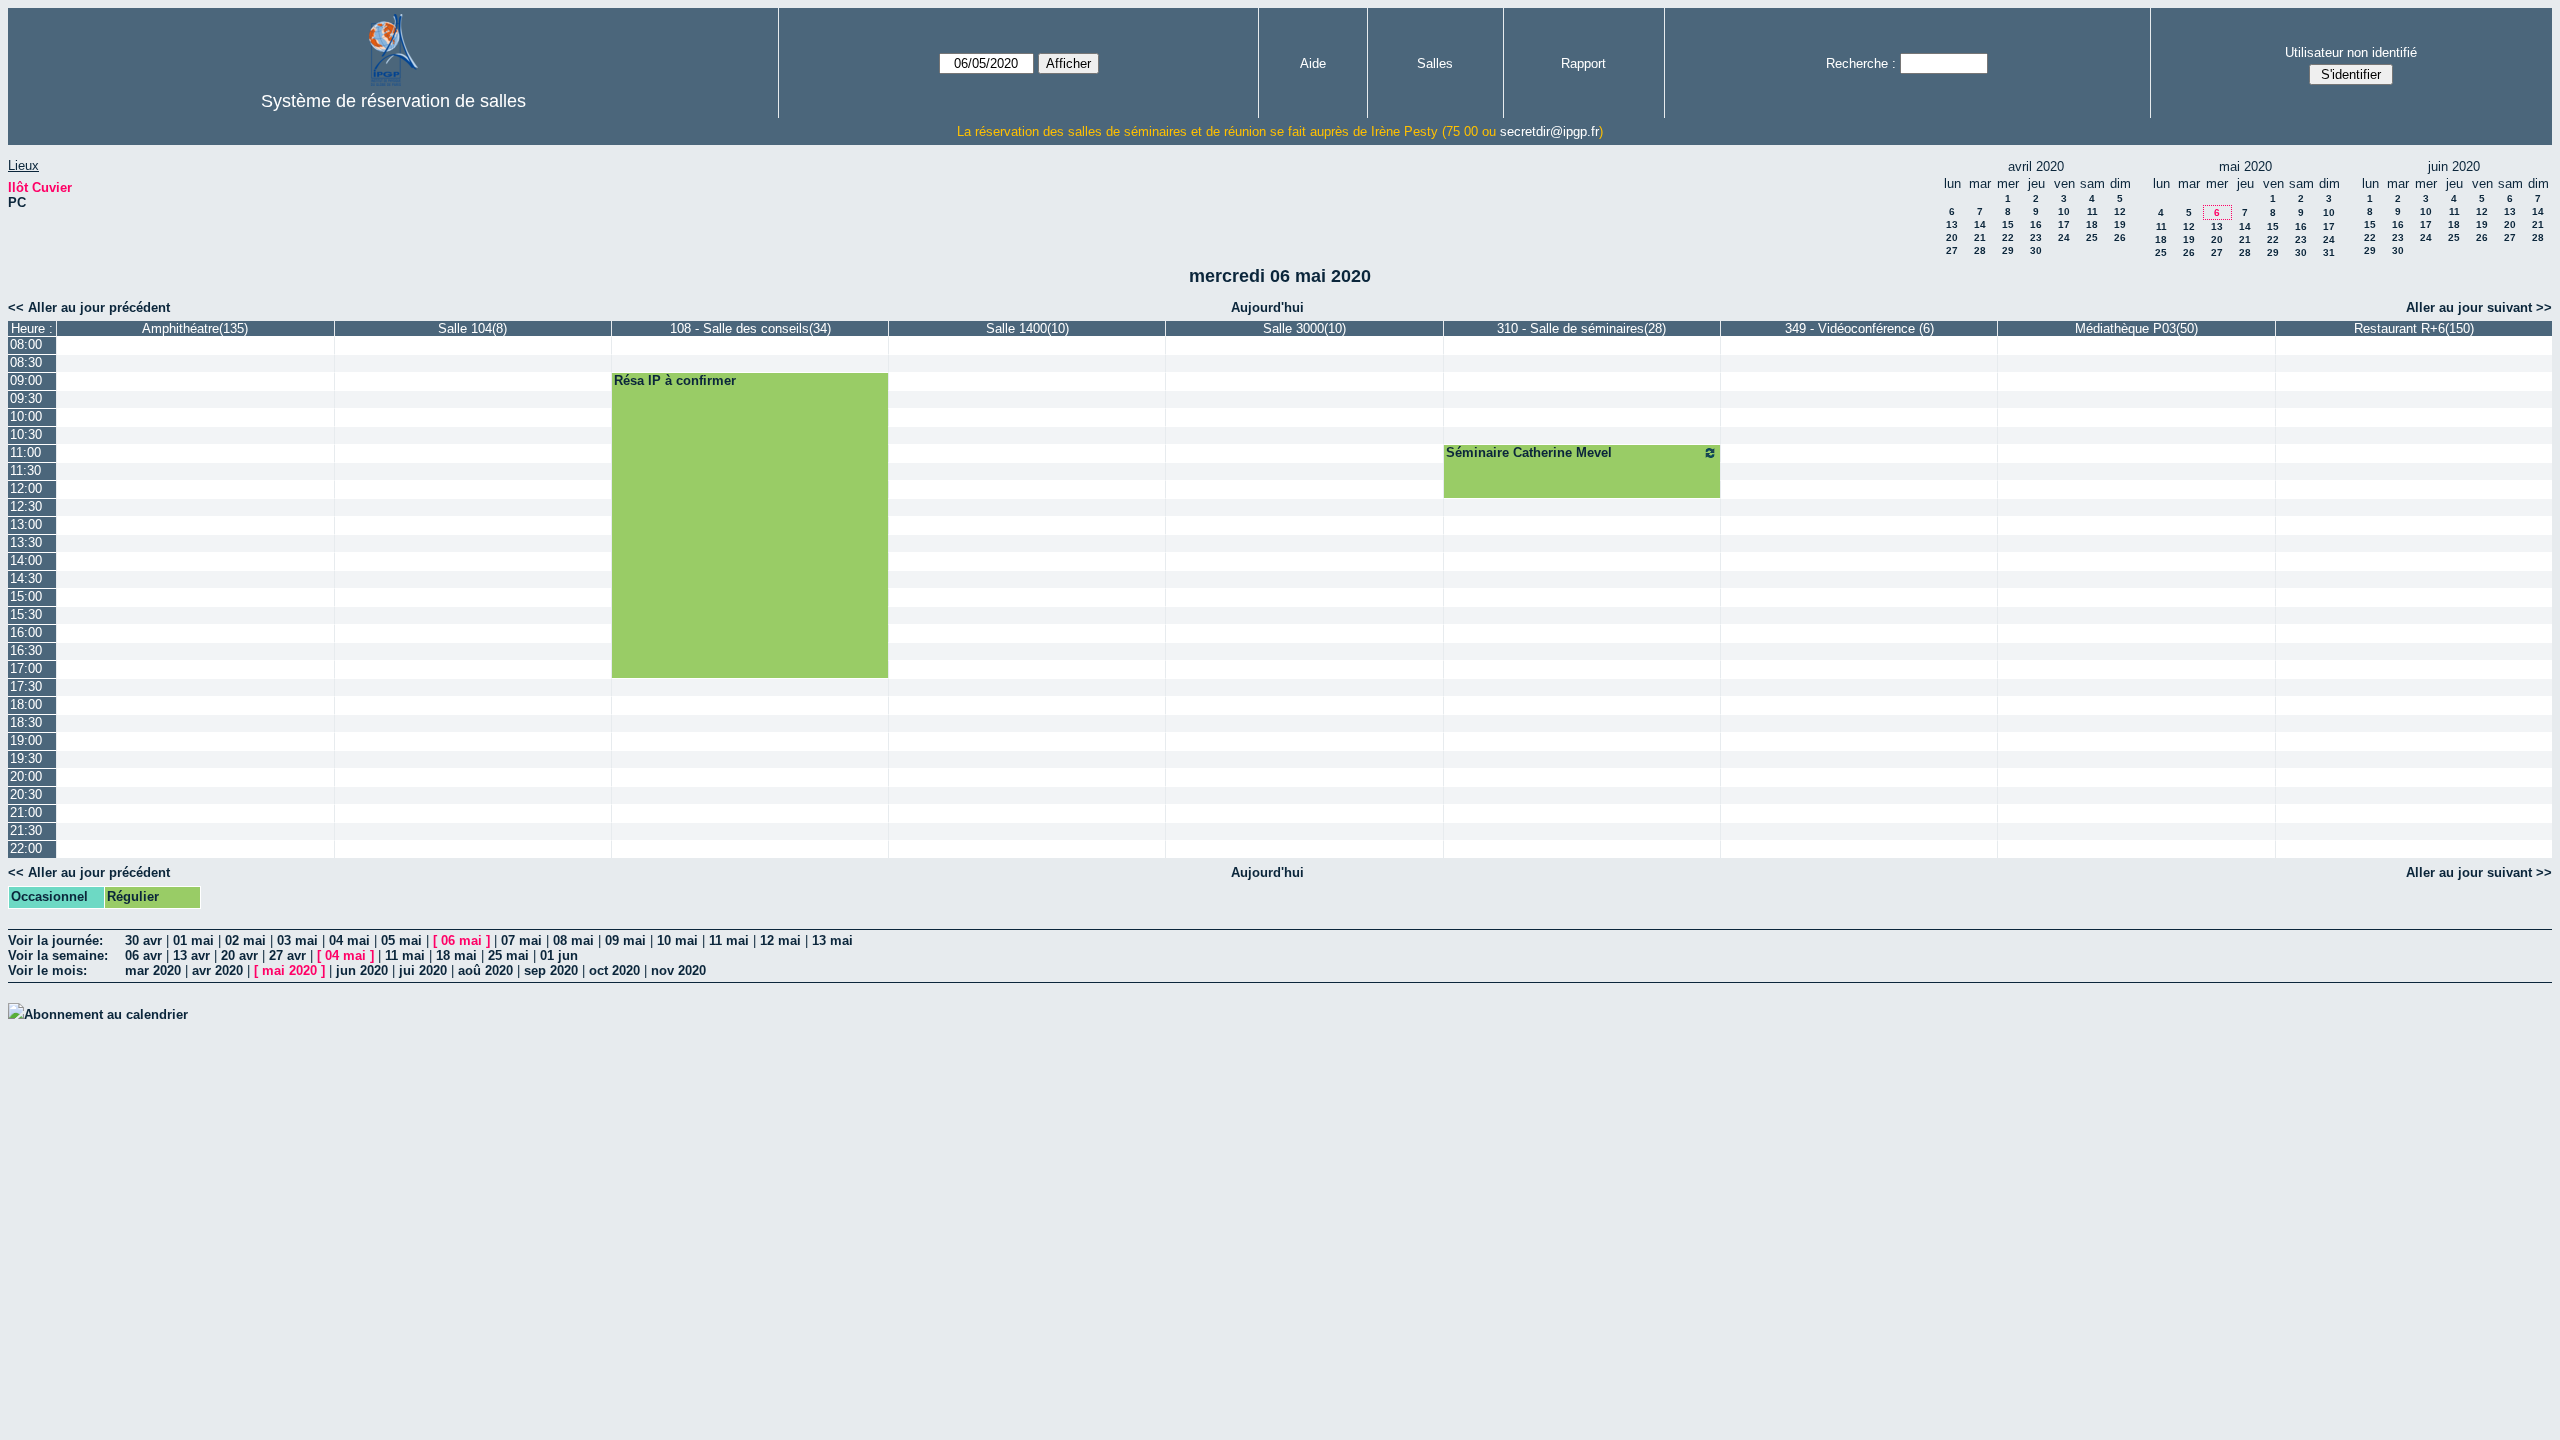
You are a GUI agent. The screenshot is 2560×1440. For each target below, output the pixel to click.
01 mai (193, 940)
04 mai (349, 940)
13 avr (191, 955)
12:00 (26, 488)
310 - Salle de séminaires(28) (1581, 328)
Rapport (1583, 63)
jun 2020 (362, 970)
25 (2092, 237)
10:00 (26, 416)
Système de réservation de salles (393, 101)
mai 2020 (289, 970)
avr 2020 (217, 970)
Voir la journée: (55, 940)
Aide (1313, 63)
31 (2329, 252)
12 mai (780, 940)
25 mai (508, 955)
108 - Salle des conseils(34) (750, 328)
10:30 (26, 434)
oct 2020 (614, 970)
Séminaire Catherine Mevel (1529, 452)
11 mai (729, 940)
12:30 (26, 506)
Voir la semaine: (58, 955)
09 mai (625, 940)
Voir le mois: (47, 970)
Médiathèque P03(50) (2136, 328)
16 (2036, 224)
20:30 (26, 794)
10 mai (677, 940)
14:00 (26, 560)
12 (2120, 211)
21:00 (26, 812)
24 (2064, 237)
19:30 (26, 758)
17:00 (26, 668)
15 (2008, 224)
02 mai (245, 940)
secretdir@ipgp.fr (1549, 131)
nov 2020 (678, 970)
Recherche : (1861, 63)
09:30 (26, 398)
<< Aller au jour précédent (89, 307)
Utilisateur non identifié (2351, 52)
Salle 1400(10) (1027, 328)
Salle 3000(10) (1304, 328)
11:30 (25, 470)
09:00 (26, 380)
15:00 (26, 596)
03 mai (297, 940)
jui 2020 (423, 970)
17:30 (26, 686)
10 (2064, 211)
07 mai (521, 940)
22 (2008, 237)
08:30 (26, 362)
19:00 (26, 740)
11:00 (25, 452)
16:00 (26, 632)
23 (2036, 237)
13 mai (832, 940)
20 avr (239, 955)
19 (2120, 224)
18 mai (456, 955)
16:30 (26, 650)
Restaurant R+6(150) (2414, 328)
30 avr (143, 940)
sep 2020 (551, 970)
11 (2092, 211)
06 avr (143, 955)
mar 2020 (153, 970)
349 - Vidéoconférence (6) (1859, 328)
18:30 (26, 722)
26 (2120, 237)
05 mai (401, 940)
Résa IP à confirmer (675, 380)
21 (1980, 237)
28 (1980, 250)
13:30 (26, 542)
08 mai (573, 940)
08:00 (26, 344)
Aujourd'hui (1267, 307)
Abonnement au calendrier (106, 1014)
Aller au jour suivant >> (2479, 307)
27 (1952, 250)
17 (2064, 224)
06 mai (461, 940)
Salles (1435, 63)
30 (2036, 250)
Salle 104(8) (472, 328)
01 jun (559, 955)
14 (1980, 224)
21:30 (26, 830)
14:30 (26, 578)
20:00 (26, 776)
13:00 (26, 524)
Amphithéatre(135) (195, 328)
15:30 (26, 614)
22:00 (26, 848)
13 (1952, 224)
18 (2092, 224)
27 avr (287, 955)
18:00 (26, 704)
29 (2008, 250)
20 (1952, 237)
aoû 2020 (485, 970)
